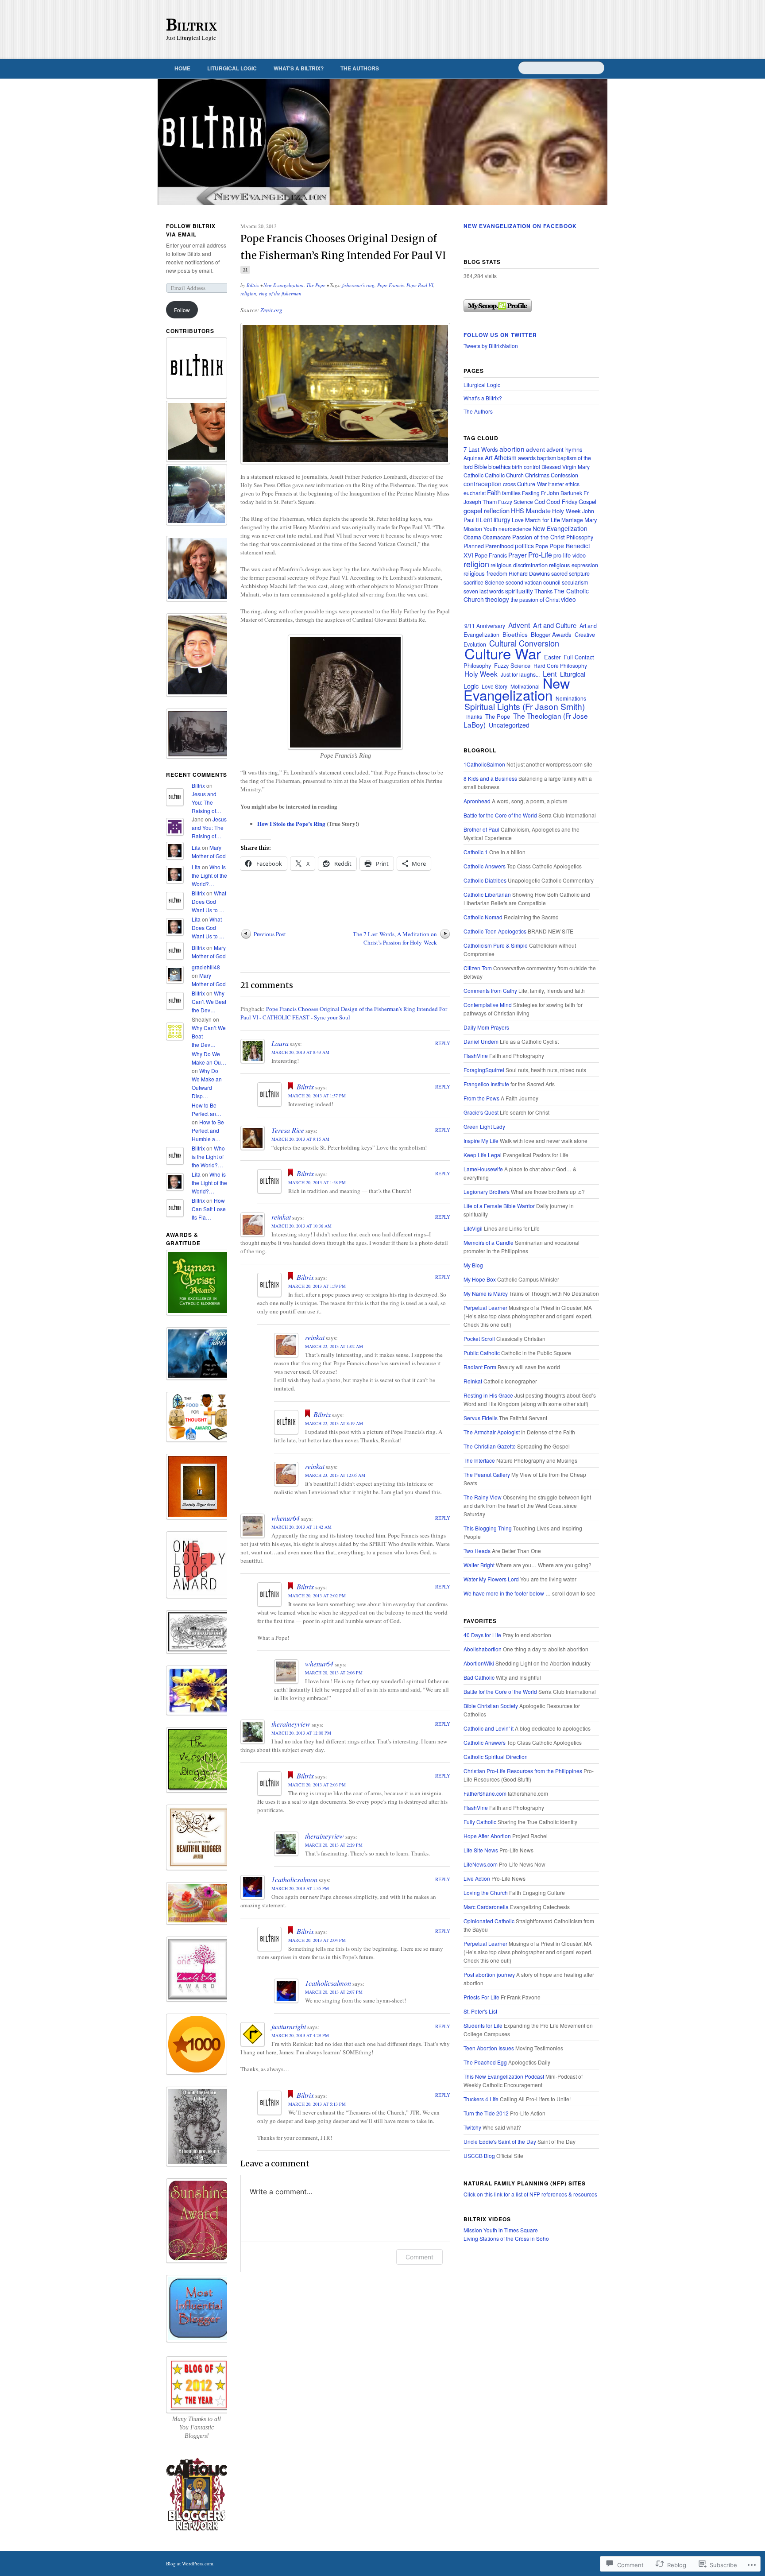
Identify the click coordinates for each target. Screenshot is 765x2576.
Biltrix (192, 25)
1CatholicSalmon (484, 764)
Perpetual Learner (485, 1307)
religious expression (574, 565)
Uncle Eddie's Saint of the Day (500, 2141)
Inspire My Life (481, 1141)
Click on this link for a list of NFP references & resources (530, 2194)
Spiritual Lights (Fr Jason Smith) (525, 706)
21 (245, 270)
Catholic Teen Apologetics (495, 931)
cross (509, 484)
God (540, 502)
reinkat (281, 1217)
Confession (564, 475)
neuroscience (515, 529)
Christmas (537, 475)
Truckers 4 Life (481, 2099)
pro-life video (570, 555)
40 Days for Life (482, 1635)
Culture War (532, 484)
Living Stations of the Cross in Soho (506, 2238)
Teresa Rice (288, 1130)
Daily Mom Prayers (486, 1027)
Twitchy (472, 2127)
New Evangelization (284, 285)
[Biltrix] (382, 142)
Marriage (572, 520)
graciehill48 (206, 967)
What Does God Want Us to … (209, 901)
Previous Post (270, 934)
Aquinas (473, 458)
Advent (519, 625)
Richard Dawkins (529, 573)
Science (495, 582)
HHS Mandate (531, 510)
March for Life (543, 520)
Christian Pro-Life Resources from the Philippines (523, 1771)
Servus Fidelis (481, 1418)
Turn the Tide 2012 (486, 2113)
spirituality (519, 591)
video (568, 599)
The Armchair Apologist (492, 1432)
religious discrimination (519, 565)
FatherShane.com (485, 1793)
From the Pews (481, 1098)
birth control (526, 467)
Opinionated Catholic (489, 1921)
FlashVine (476, 1056)
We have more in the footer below (504, 1593)
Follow (182, 310)
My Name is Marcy (486, 1293)
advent (535, 449)
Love (518, 520)
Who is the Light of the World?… (209, 875)
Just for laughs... (520, 674)
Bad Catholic (479, 1677)
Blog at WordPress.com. (190, 2563)
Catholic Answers (485, 866)
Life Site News (481, 1850)
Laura (280, 1043)
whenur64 (286, 1518)
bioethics (499, 467)
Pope (542, 546)
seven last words (484, 591)
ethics (572, 484)
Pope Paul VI (420, 285)
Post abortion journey (489, 1974)
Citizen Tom (478, 968)
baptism (547, 458)
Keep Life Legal (483, 1155)
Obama (472, 537)
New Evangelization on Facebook (520, 226)
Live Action (477, 1878)
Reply (443, 1043)
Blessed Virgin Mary (566, 467)
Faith (494, 492)
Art (489, 457)
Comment (419, 2257)
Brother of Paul (481, 829)
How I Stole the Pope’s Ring (291, 823)
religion (248, 293)
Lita (196, 847)
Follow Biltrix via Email (191, 230)
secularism (575, 582)
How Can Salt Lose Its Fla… (209, 1209)
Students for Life (483, 2025)
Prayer (518, 555)
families (511, 493)
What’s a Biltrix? (299, 68)
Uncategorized (509, 725)
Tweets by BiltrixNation (491, 346)
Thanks (543, 591)
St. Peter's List (480, 2011)
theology (497, 599)
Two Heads (477, 1551)
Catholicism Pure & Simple (496, 945)
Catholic (473, 475)
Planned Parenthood (489, 546)
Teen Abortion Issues (489, 2048)
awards (527, 458)
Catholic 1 (476, 852)
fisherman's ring (358, 285)
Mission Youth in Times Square (501, 2230)
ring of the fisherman (280, 293)
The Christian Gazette (490, 1446)
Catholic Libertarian (487, 894)
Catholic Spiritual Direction (496, 1757)
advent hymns (564, 449)
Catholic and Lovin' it (489, 1728)
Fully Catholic (480, 1822)
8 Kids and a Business (490, 778)
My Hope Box (480, 1279)
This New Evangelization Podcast (504, 2076)
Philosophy (580, 537)
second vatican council (533, 582)
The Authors (360, 68)
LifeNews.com (481, 1864)
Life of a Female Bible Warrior (499, 1206)
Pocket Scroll (479, 1338)
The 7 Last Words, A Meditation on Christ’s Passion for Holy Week (395, 938)
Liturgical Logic (232, 68)
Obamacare (497, 537)
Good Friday (562, 502)
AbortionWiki (479, 1663)
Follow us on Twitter (500, 335)
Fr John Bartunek (562, 493)
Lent (486, 519)
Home (182, 68)
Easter (556, 484)
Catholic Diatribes (485, 880)
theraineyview (291, 1724)
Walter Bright (479, 1565)
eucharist (475, 493)
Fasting (531, 493)
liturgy (502, 519)
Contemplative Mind (488, 1005)
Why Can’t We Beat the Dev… (209, 1001)
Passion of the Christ (539, 537)
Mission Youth (480, 529)
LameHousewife (483, 1169)
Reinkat (473, 1381)
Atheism (505, 457)
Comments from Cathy (490, 990)
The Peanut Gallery (487, 1474)
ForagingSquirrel (484, 1070)
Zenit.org (271, 310)
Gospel (587, 502)
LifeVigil (473, 1228)
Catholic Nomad (483, 917)
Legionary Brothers (487, 1191)
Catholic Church (504, 475)
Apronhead (477, 801)
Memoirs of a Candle (489, 1242)
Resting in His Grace (488, 1395)
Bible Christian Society (491, 1706)
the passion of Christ (535, 600)
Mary (591, 520)
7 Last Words (481, 449)
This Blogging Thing (488, 1528)
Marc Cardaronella (486, 1907)
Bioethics (515, 634)
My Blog (473, 1265)
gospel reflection (487, 510)
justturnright (289, 2026)
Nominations (571, 698)
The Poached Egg (485, 2062)
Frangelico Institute (486, 1084)
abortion (512, 449)
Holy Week (566, 511)
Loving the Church (486, 1892)
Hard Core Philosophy (560, 665)
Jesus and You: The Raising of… (207, 802)
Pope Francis (390, 285)
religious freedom (485, 573)
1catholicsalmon (294, 1879)
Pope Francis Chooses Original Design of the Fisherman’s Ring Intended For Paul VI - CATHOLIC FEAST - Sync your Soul (344, 1013)
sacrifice (473, 582)
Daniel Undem (481, 1041)
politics (524, 546)
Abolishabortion (483, 1649)
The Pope (316, 285)
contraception (483, 484)
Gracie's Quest (481, 1112)
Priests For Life (481, 1997)
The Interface (479, 1460)
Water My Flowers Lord (491, 1579)
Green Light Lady (484, 1126)
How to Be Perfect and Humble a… (208, 1130)
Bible (481, 467)
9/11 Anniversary (485, 626)
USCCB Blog (479, 2156)
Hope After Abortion (487, 1836)
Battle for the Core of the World (500, 815)
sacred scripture (570, 573)
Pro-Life (540, 554)
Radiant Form (480, 1367)
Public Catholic (482, 1353)
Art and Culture (555, 625)
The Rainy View (483, 1497)
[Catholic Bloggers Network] (197, 2530)
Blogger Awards (551, 634)
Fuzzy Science (516, 502)
